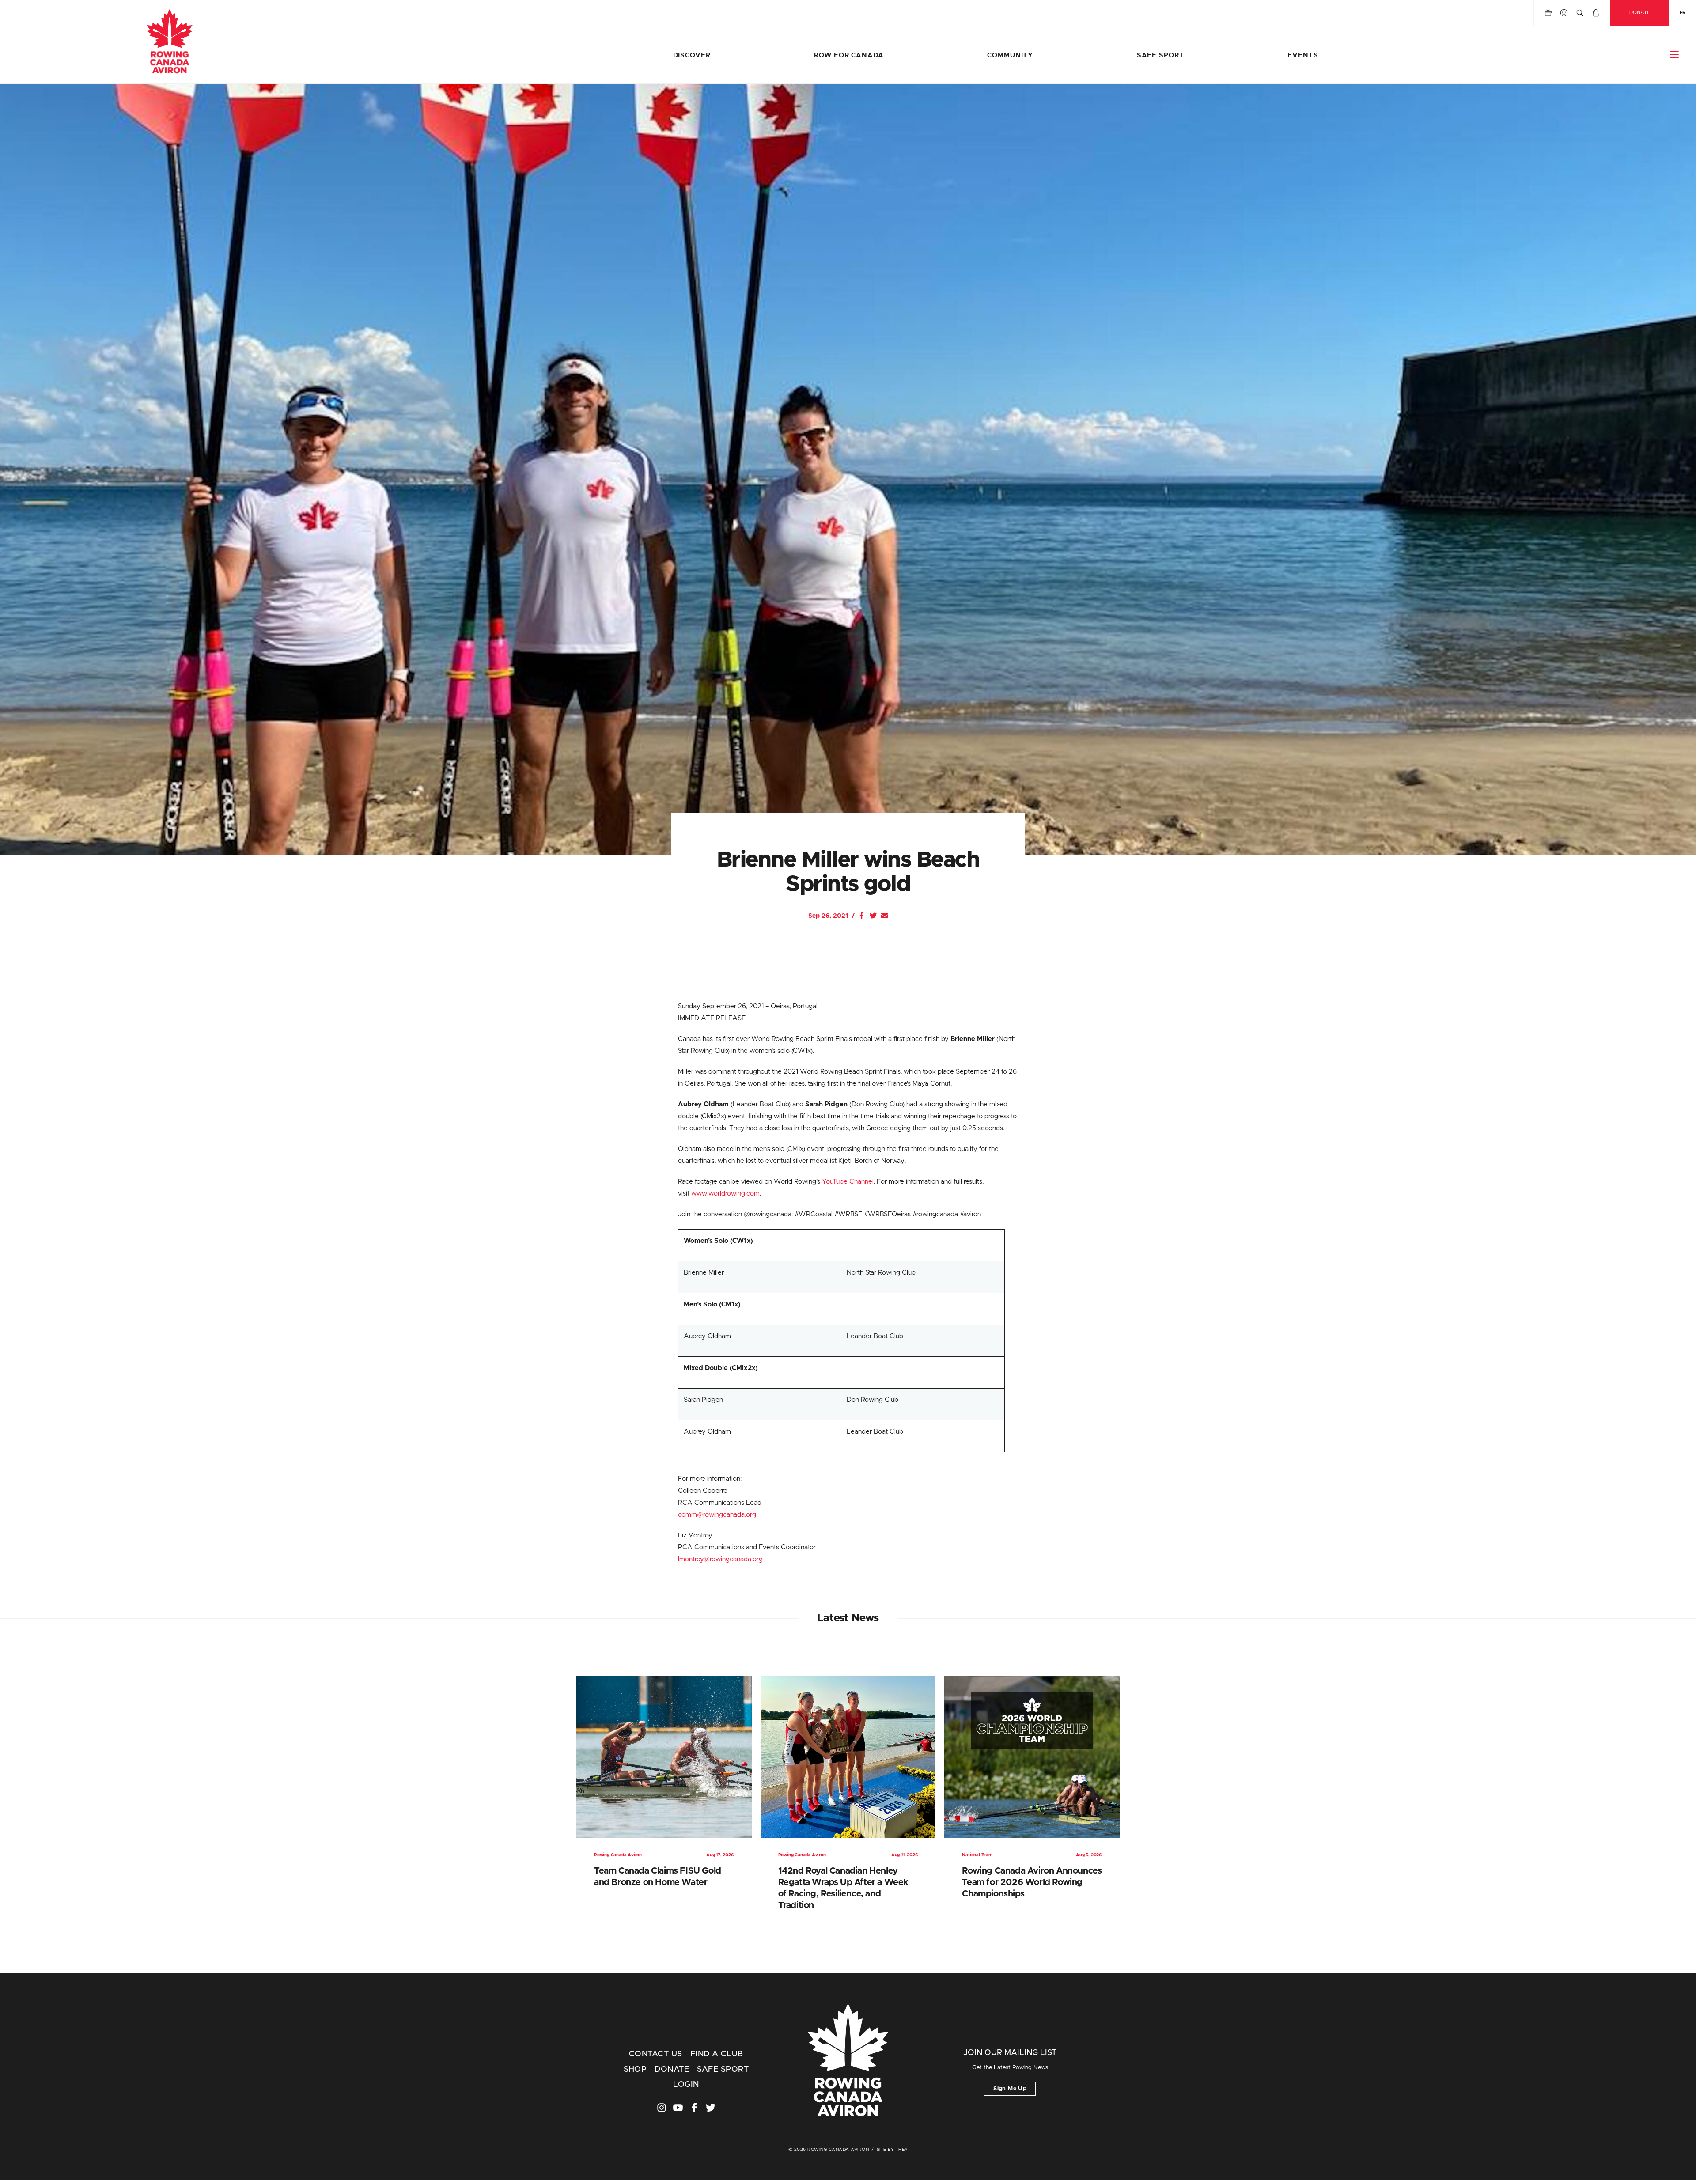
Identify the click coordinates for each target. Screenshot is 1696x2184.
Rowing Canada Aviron (618, 1855)
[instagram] (662, 2108)
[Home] (169, 42)
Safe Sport (1160, 55)
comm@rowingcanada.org (717, 1515)
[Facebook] (862, 916)
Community (1010, 55)
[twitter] (711, 2108)
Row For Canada (849, 55)
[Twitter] (873, 916)
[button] (1674, 55)
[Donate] (1548, 13)
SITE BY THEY (892, 2150)
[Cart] (1596, 13)
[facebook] (694, 2108)
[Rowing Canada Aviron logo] (848, 2061)
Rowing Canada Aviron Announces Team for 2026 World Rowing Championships (1032, 1882)
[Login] (1564, 13)
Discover (692, 55)
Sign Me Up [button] (1010, 2089)
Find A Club (717, 2054)
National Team (977, 1855)
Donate (1640, 13)
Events (1303, 55)
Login (686, 2085)
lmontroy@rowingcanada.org (720, 1559)
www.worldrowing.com (725, 1194)
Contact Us (656, 2054)
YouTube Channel (848, 1182)
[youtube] (678, 2108)
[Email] (885, 916)
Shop (635, 2070)
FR (1683, 13)
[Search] (1580, 13)
